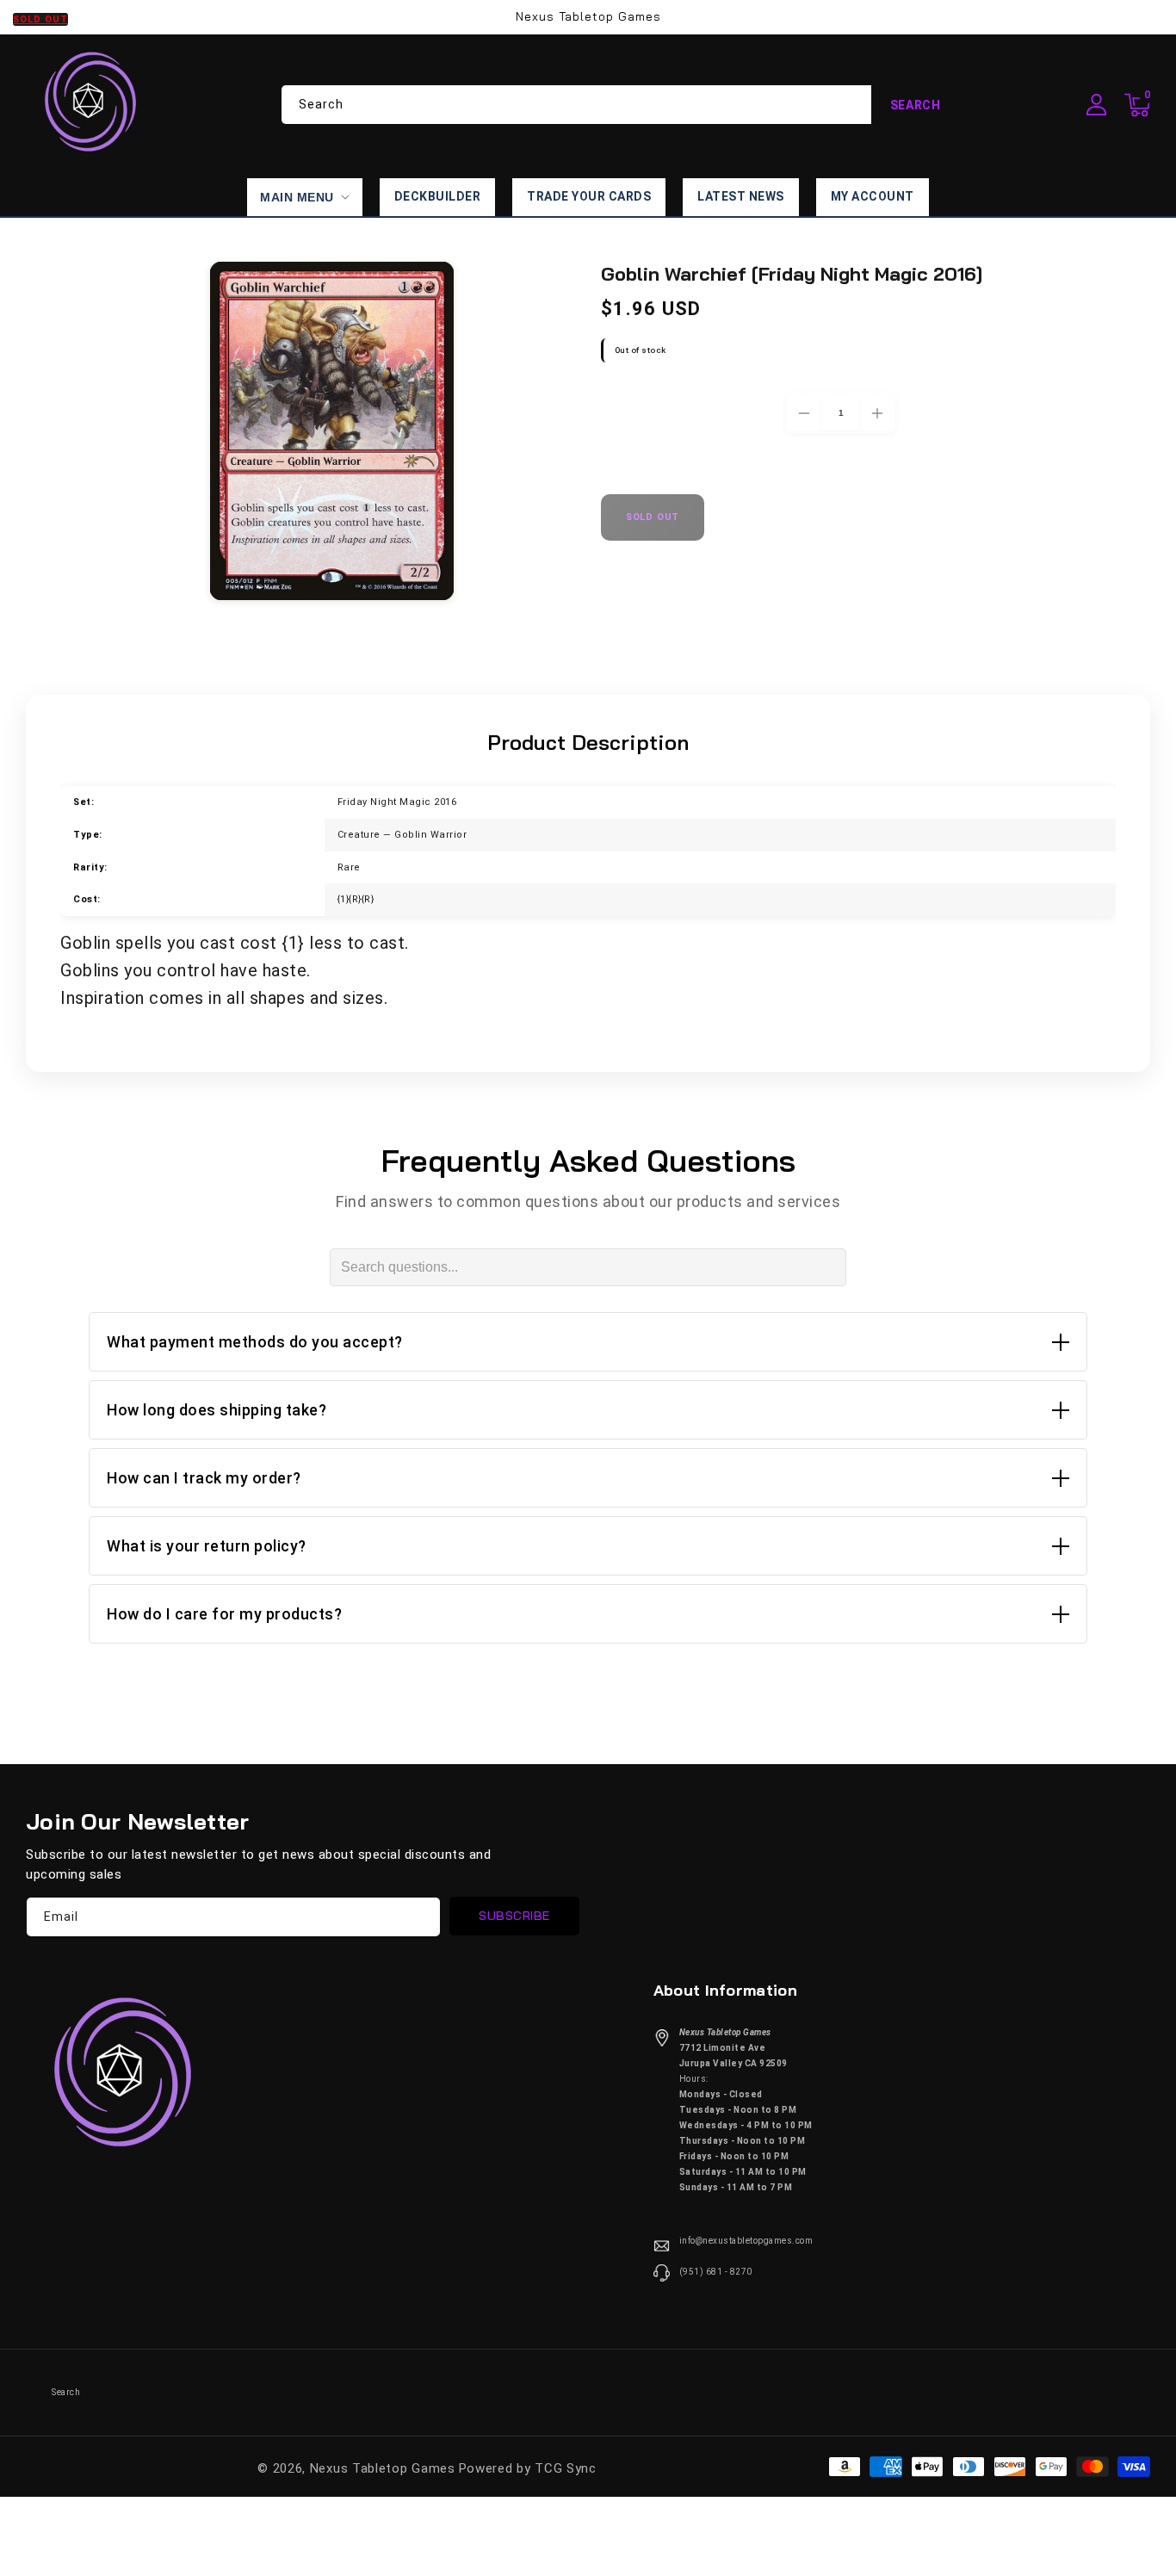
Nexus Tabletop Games (383, 2468)
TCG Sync (566, 2468)
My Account (873, 196)
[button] (1137, 105)
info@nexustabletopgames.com (746, 2241)
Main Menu (297, 197)
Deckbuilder (438, 196)
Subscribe (514, 1916)
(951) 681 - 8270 (716, 2272)
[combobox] (621, 105)
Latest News (741, 196)
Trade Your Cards (589, 196)
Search (916, 105)
